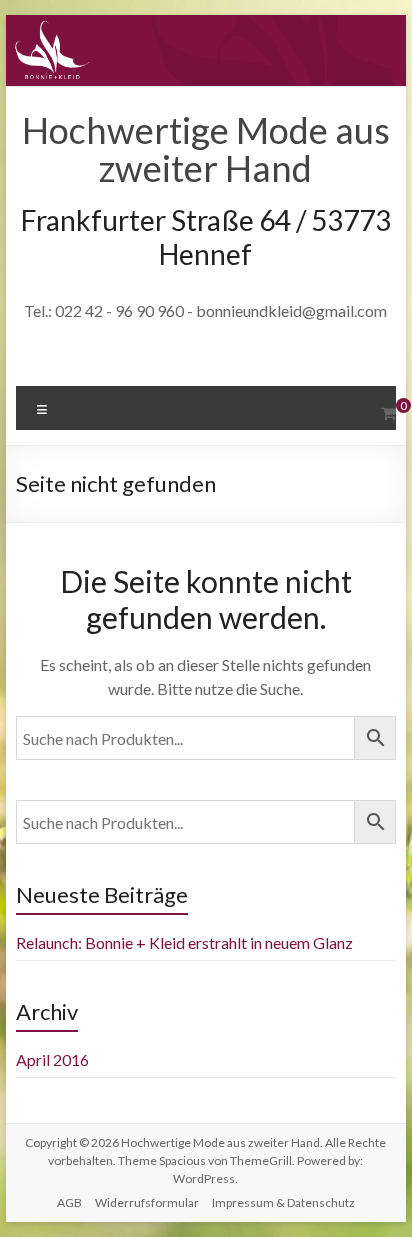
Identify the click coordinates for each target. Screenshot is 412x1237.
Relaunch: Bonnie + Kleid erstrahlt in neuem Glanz (184, 942)
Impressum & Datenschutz (283, 1202)
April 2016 (52, 1059)
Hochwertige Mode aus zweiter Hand (206, 149)
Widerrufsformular (147, 1202)
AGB (69, 1202)
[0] (388, 413)
